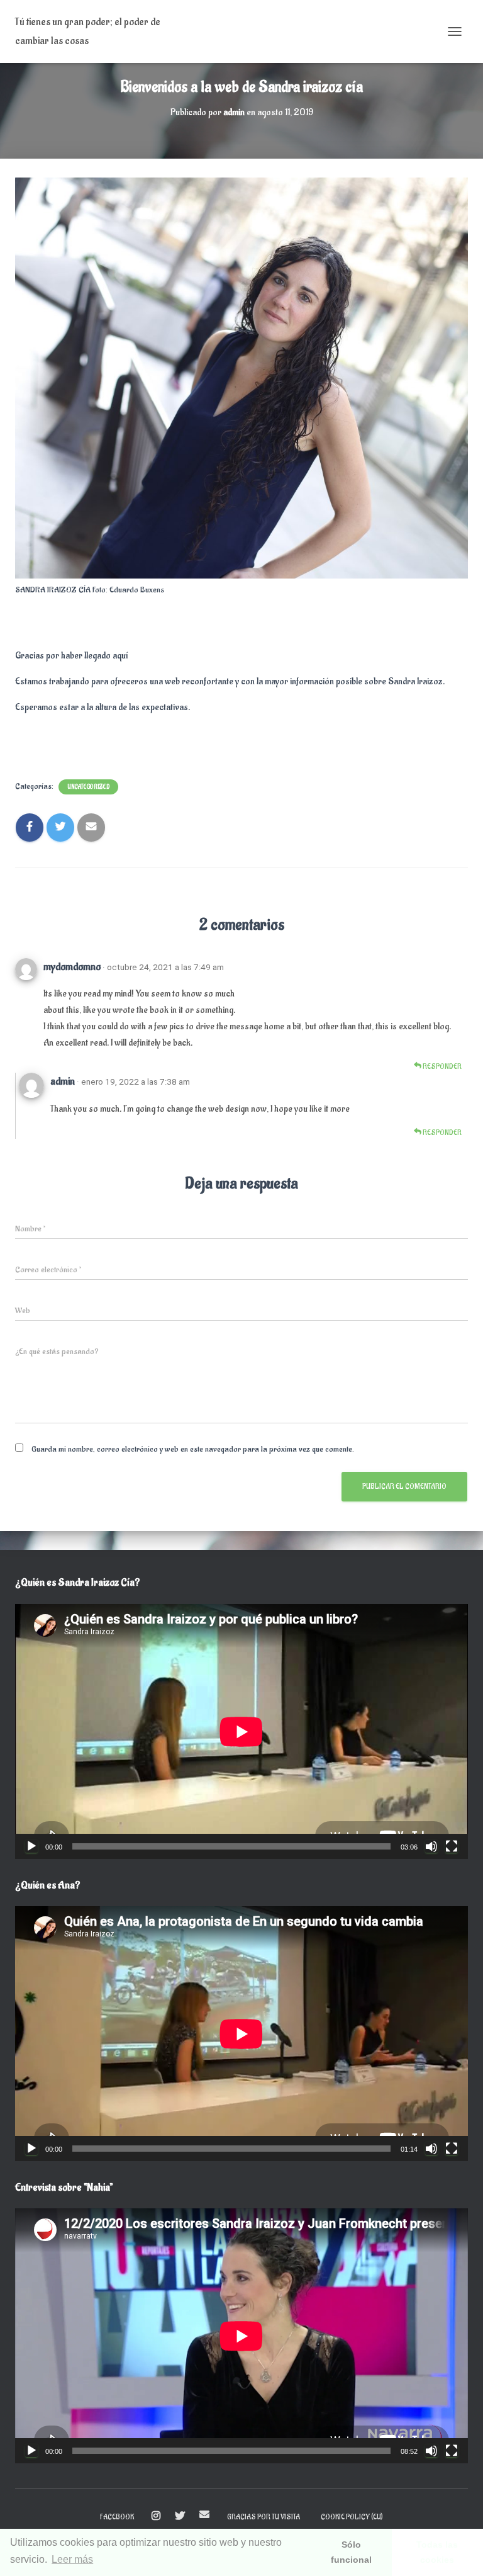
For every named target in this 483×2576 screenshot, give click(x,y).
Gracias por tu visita (264, 2517)
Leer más (72, 2559)
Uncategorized (88, 787)
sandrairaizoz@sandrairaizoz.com (204, 2514)
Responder (441, 1067)
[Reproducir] (31, 1846)
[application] (241, 1731)
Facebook (117, 2517)
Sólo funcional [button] (351, 2552)
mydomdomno (72, 967)
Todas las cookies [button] (437, 2552)
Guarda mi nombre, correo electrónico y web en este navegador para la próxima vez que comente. (193, 1449)
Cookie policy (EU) (352, 2517)
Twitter (180, 2516)
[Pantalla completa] (452, 1846)
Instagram (156, 2516)
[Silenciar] (431, 1846)
